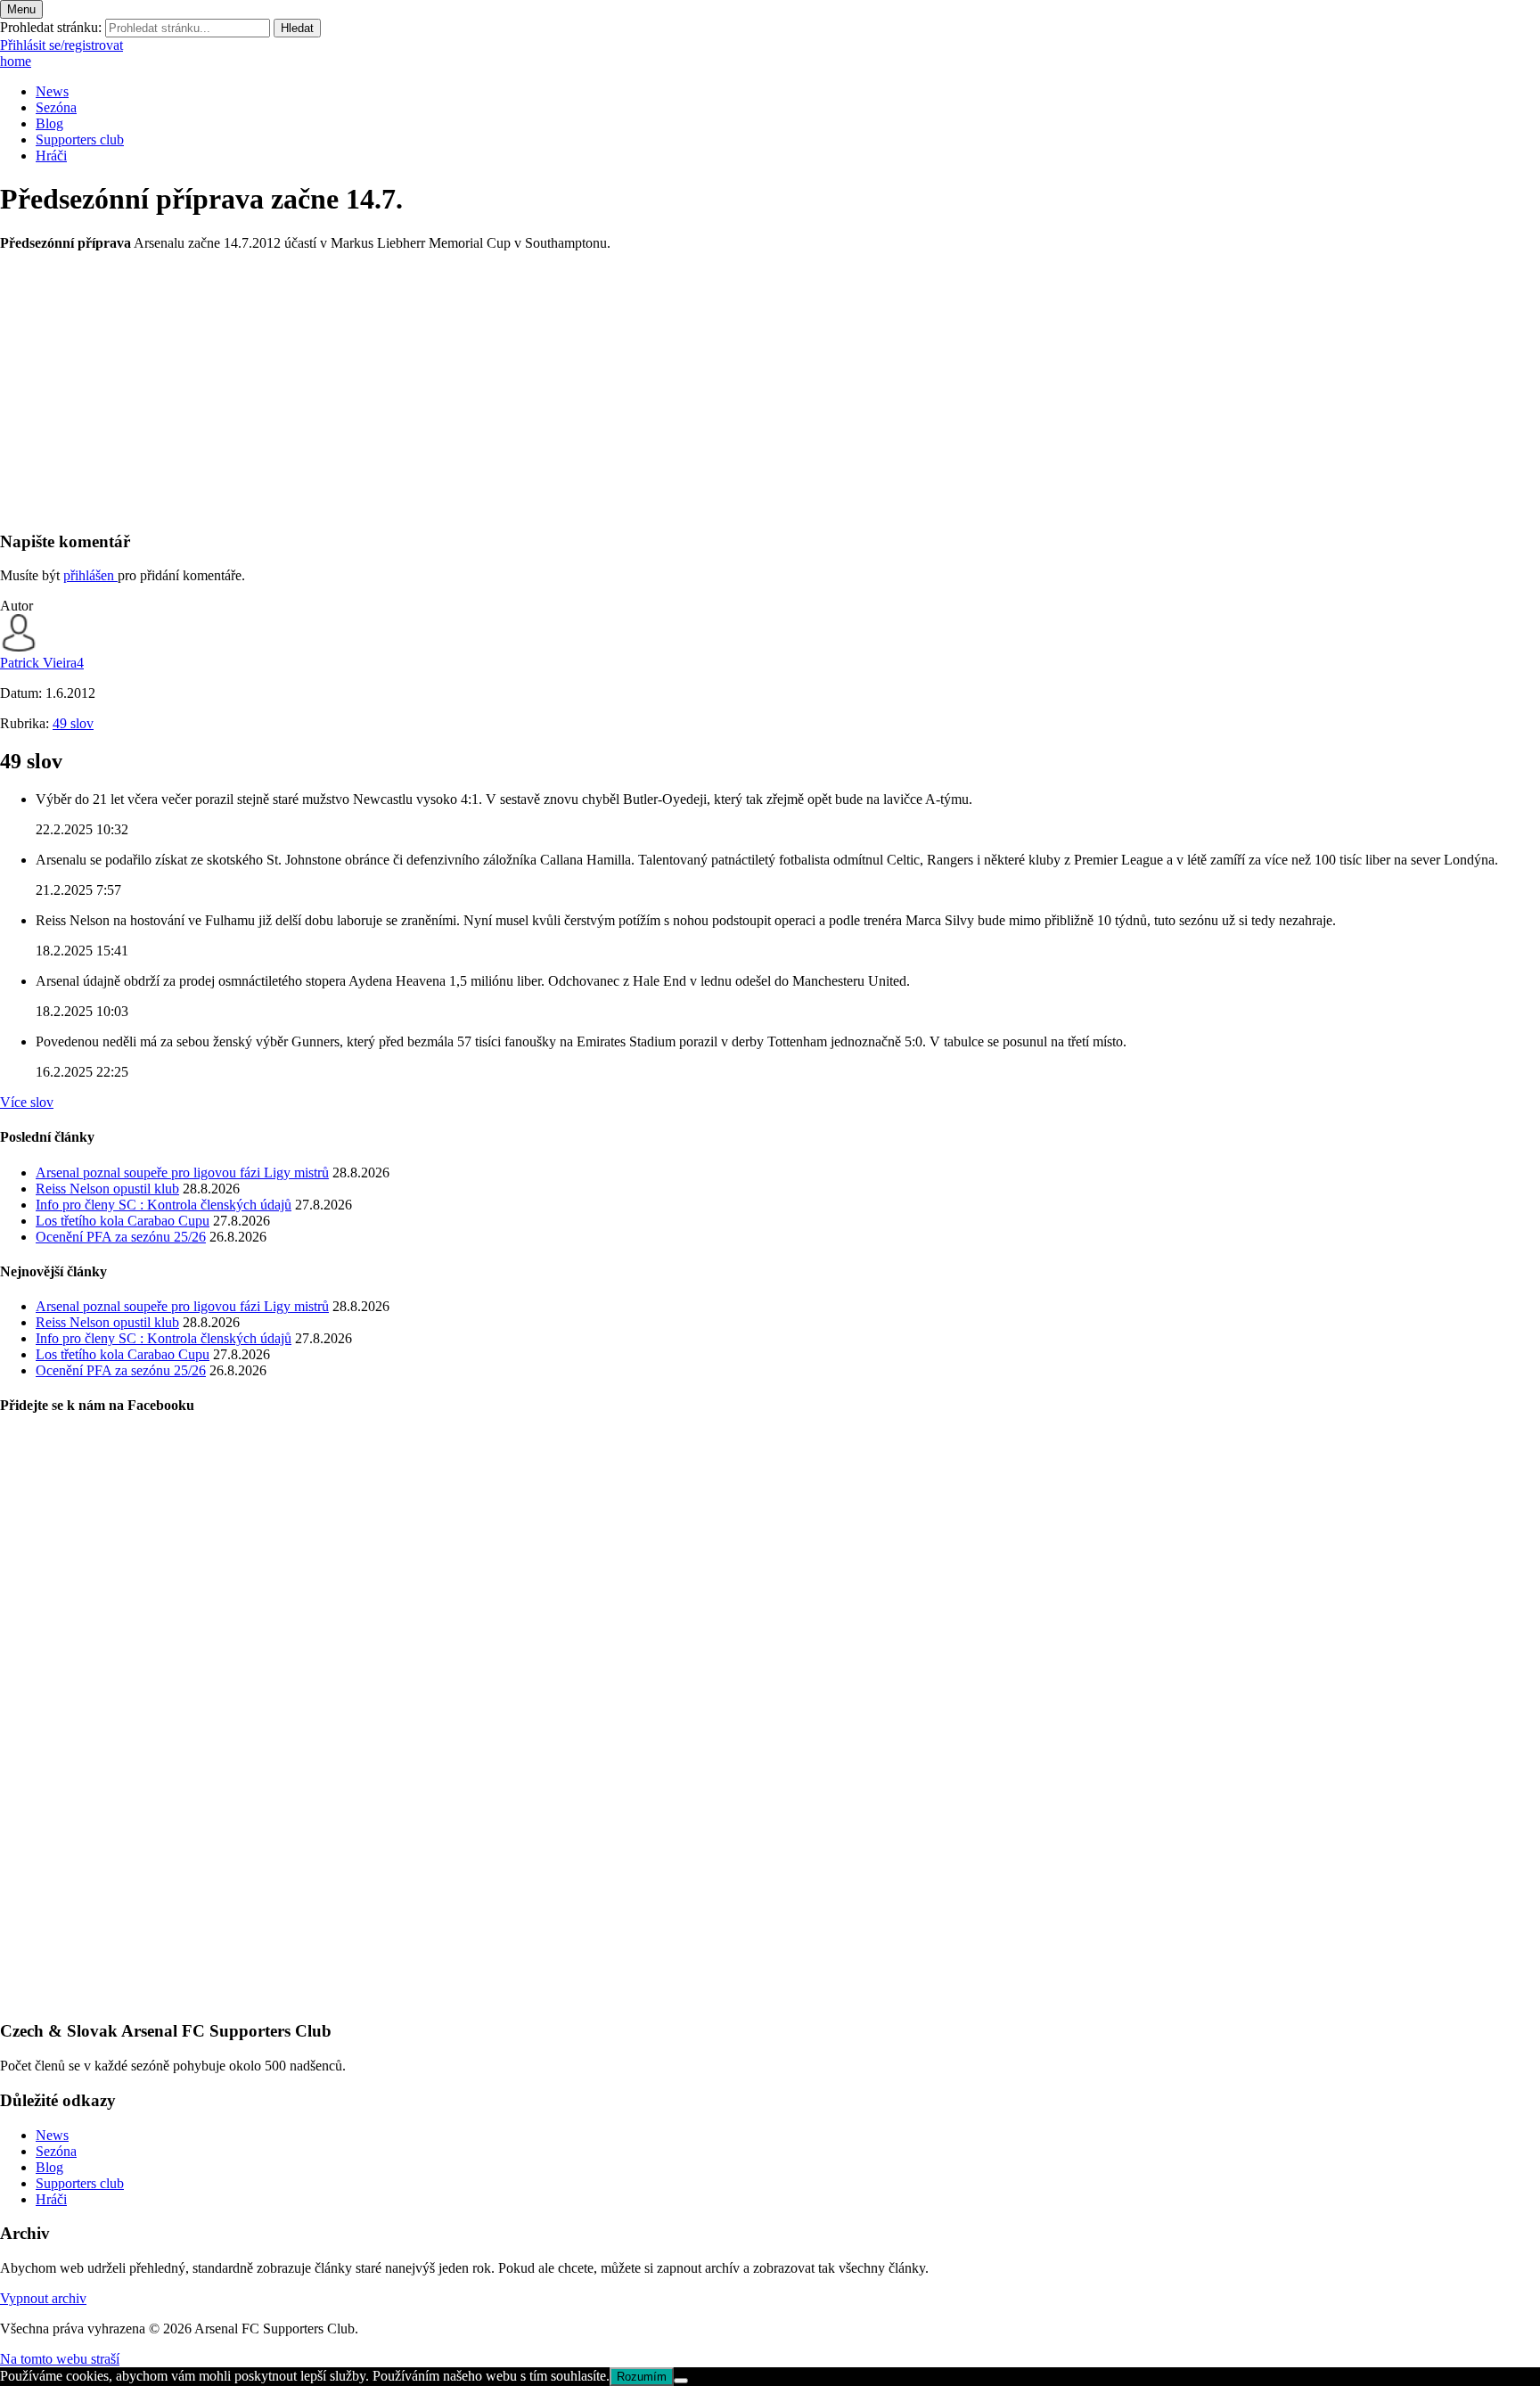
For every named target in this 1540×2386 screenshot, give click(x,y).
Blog (49, 123)
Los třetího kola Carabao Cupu (123, 1221)
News (52, 91)
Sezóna (56, 107)
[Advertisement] (535, 390)
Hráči (51, 156)
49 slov (73, 723)
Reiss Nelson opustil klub (107, 1189)
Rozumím (642, 2377)
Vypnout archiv (43, 2298)
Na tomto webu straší (60, 2359)
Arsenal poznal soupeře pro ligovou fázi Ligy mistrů (182, 1173)
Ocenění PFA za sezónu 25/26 (121, 1237)
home (16, 61)
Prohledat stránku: (51, 27)
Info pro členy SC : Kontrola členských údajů (164, 1205)
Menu (21, 9)
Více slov (27, 1102)
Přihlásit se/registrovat (61, 45)
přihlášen (90, 575)
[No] (681, 2381)
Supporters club (80, 139)
